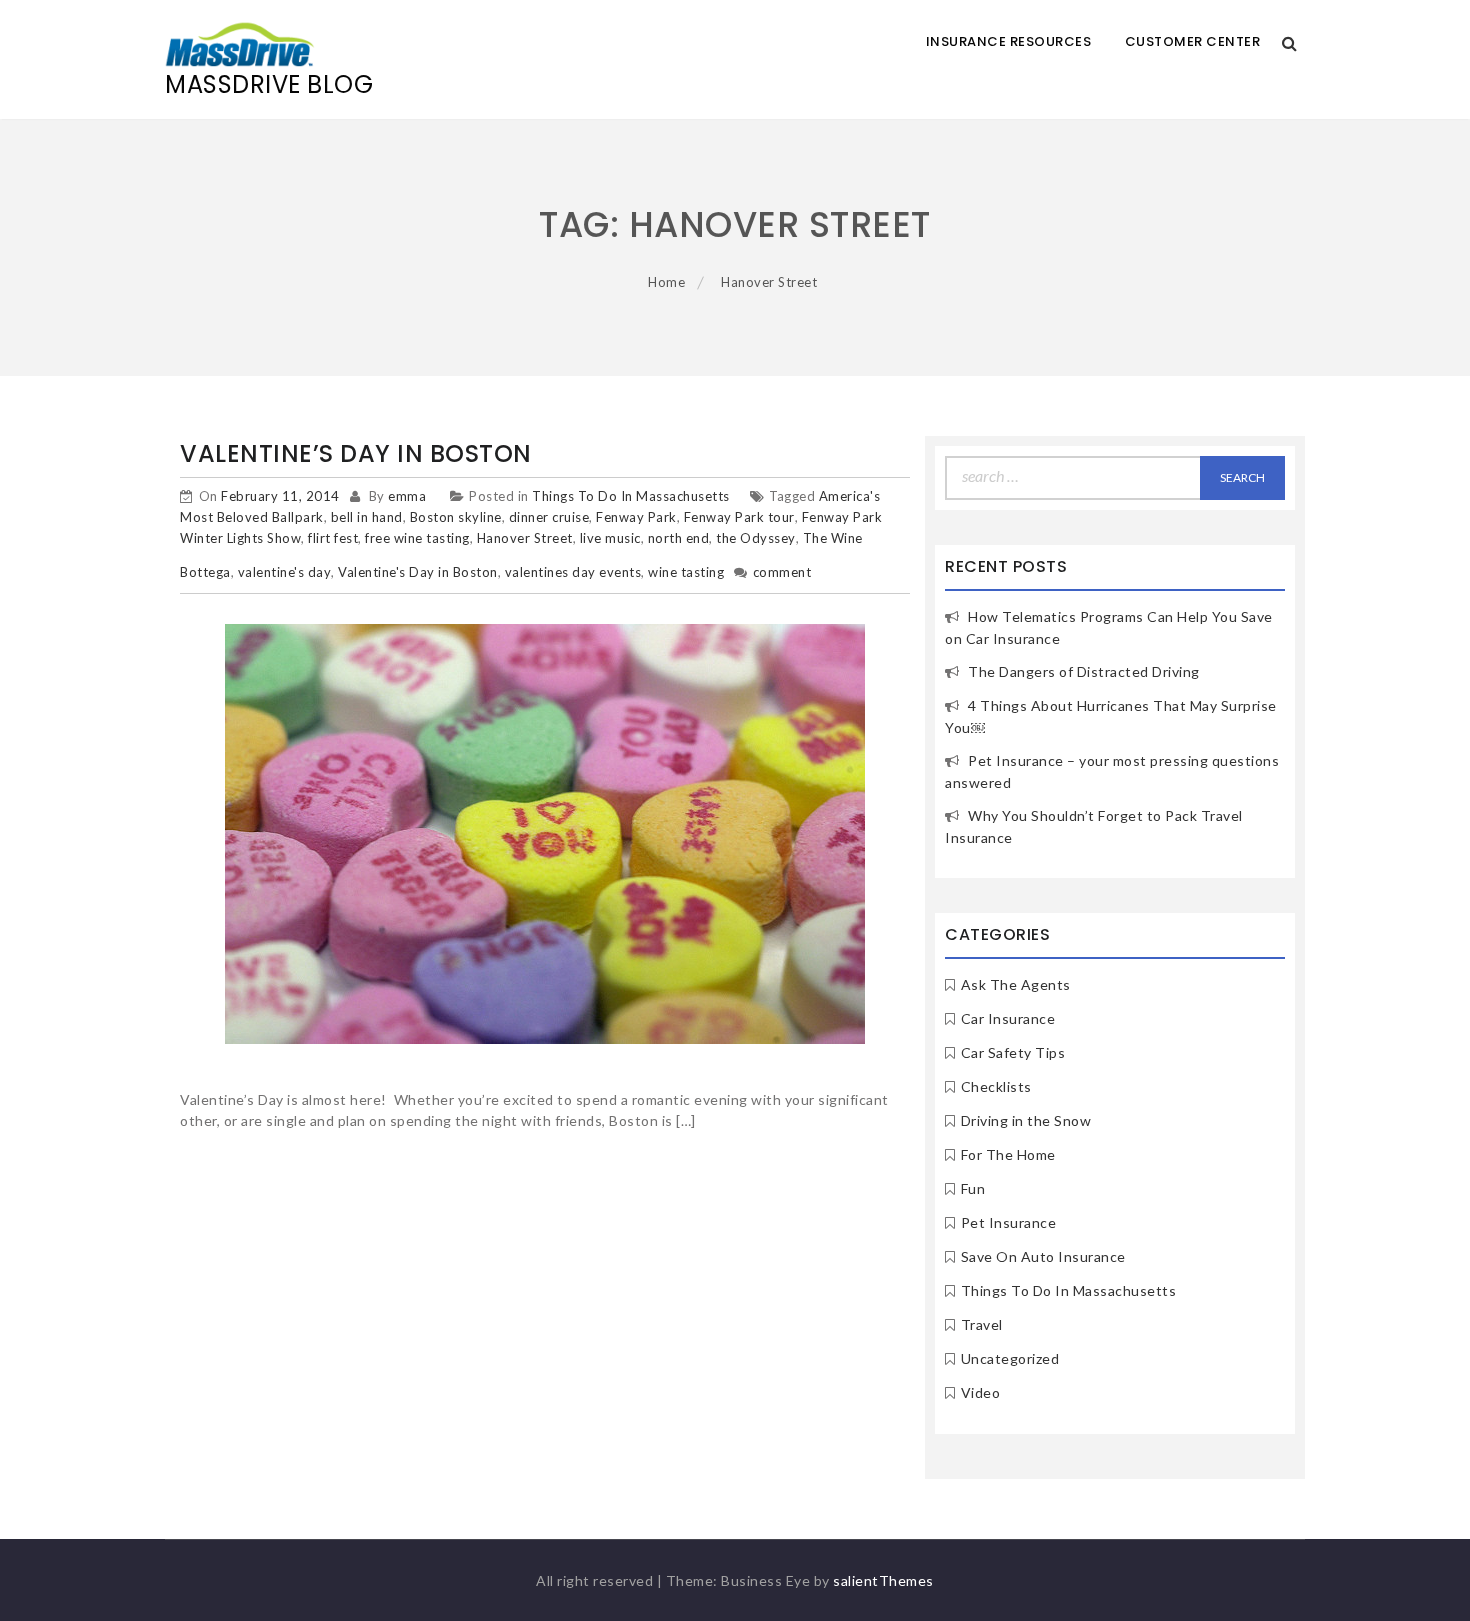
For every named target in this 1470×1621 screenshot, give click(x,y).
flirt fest (333, 538)
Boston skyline (456, 517)
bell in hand (367, 517)
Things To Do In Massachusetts (631, 496)
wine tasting (686, 572)
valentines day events (573, 572)
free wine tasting (417, 538)
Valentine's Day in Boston (418, 572)
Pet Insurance (1009, 1222)
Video (981, 1392)
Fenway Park (636, 517)
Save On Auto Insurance (1043, 1256)
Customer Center (1193, 41)
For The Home (1008, 1154)
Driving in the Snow (1026, 1120)
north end (679, 538)
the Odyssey (756, 538)
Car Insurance (1008, 1018)
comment (782, 572)
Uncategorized (1010, 1358)
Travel (982, 1324)
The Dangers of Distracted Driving (1084, 671)
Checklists (996, 1086)
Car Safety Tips (1013, 1052)
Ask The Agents (1016, 984)
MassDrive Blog (269, 84)
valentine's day (285, 572)
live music (610, 538)
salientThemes (883, 1580)
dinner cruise (549, 517)
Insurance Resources (1009, 41)
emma (407, 496)
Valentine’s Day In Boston (356, 453)
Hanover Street (525, 538)
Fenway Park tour (739, 517)
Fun (973, 1188)
